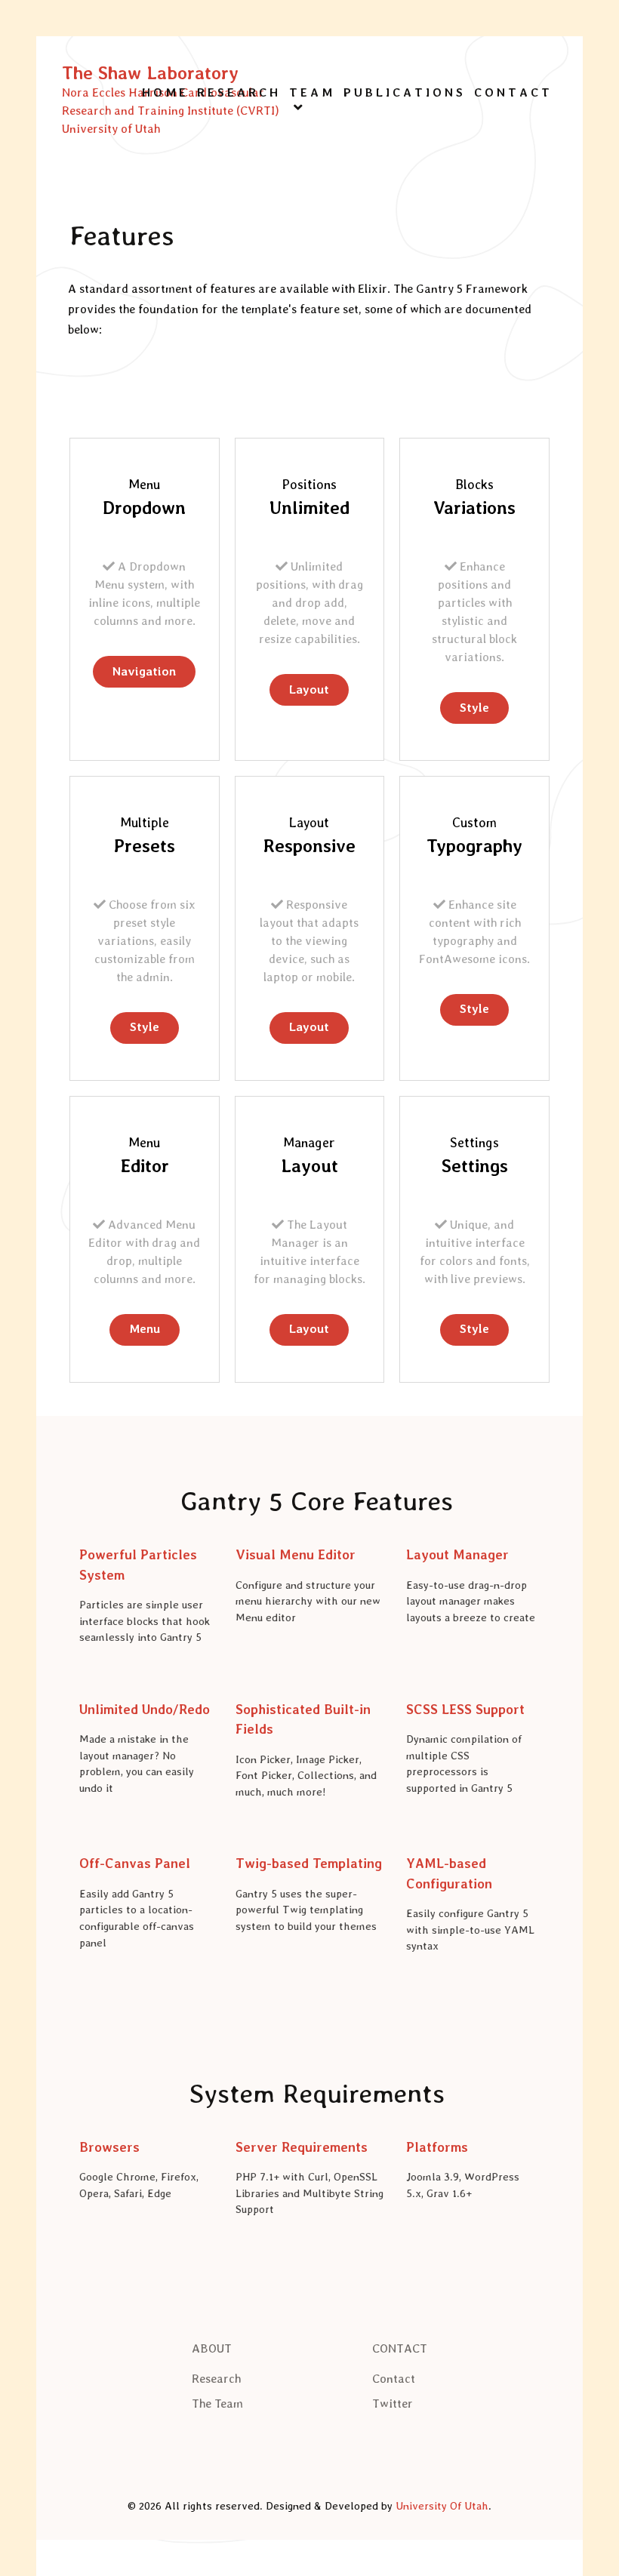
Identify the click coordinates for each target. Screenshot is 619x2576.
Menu (144, 484)
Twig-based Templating (309, 1863)
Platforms (437, 2147)
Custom (474, 822)
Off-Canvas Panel (135, 1863)
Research (216, 2379)
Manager (309, 1142)
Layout (309, 689)
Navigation (144, 671)
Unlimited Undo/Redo (145, 1709)
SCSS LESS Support (465, 1709)
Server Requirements (302, 2147)
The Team (217, 2404)
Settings (474, 1142)
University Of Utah (442, 2505)
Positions (309, 484)
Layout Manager (457, 1554)
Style (474, 708)
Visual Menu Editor (296, 1554)
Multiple (145, 822)
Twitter (393, 2404)
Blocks (474, 484)
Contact (394, 2379)
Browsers (109, 2147)
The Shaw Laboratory (150, 73)
